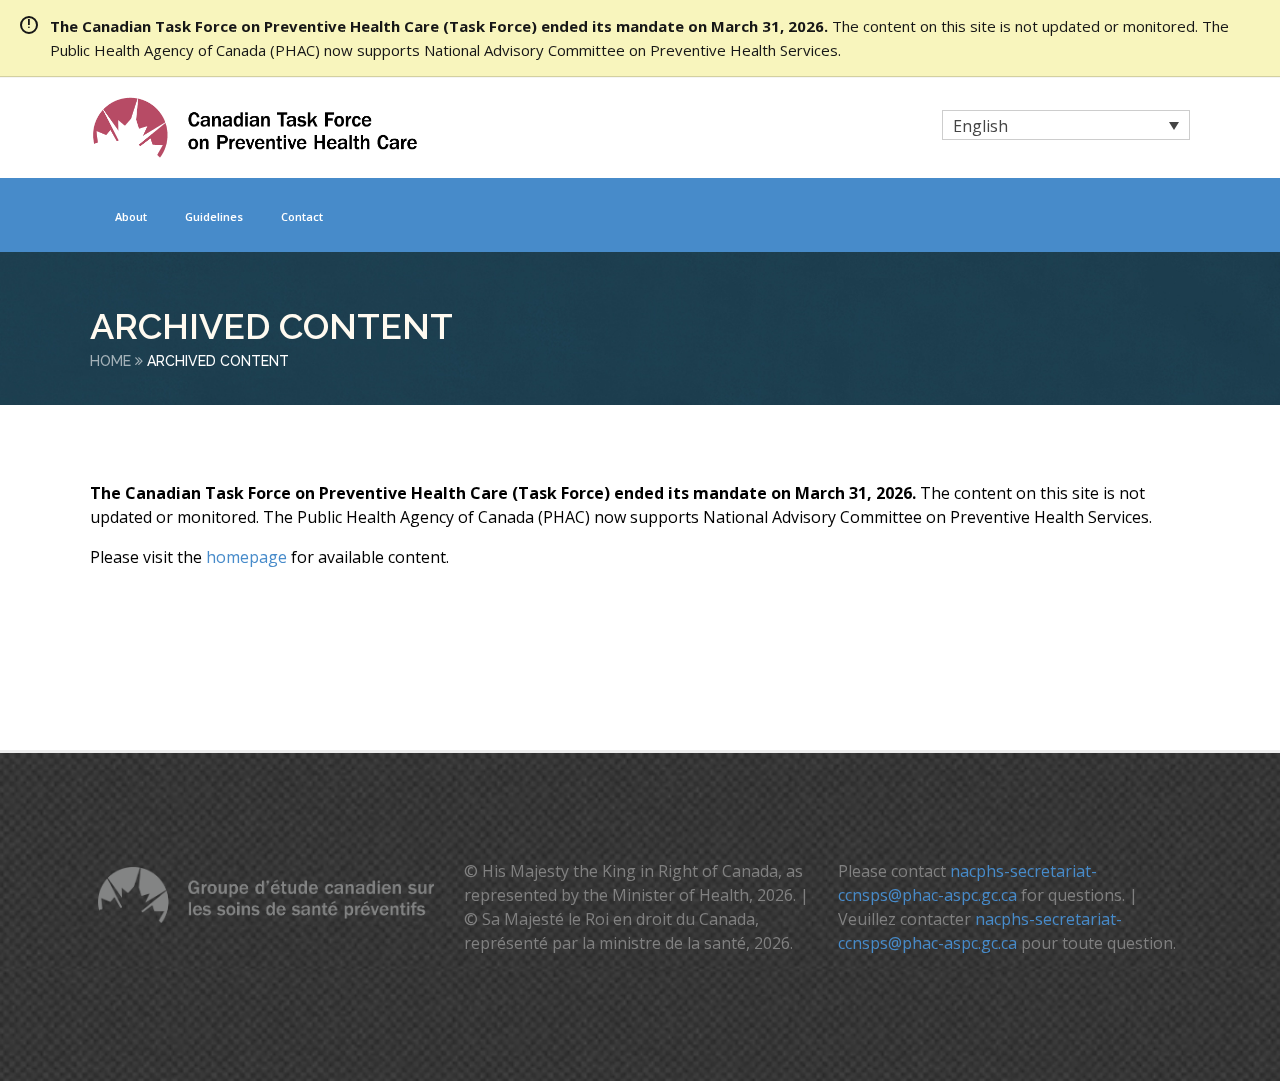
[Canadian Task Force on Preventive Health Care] (255, 127)
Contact (302, 216)
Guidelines (214, 216)
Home (110, 361)
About (131, 216)
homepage (246, 557)
